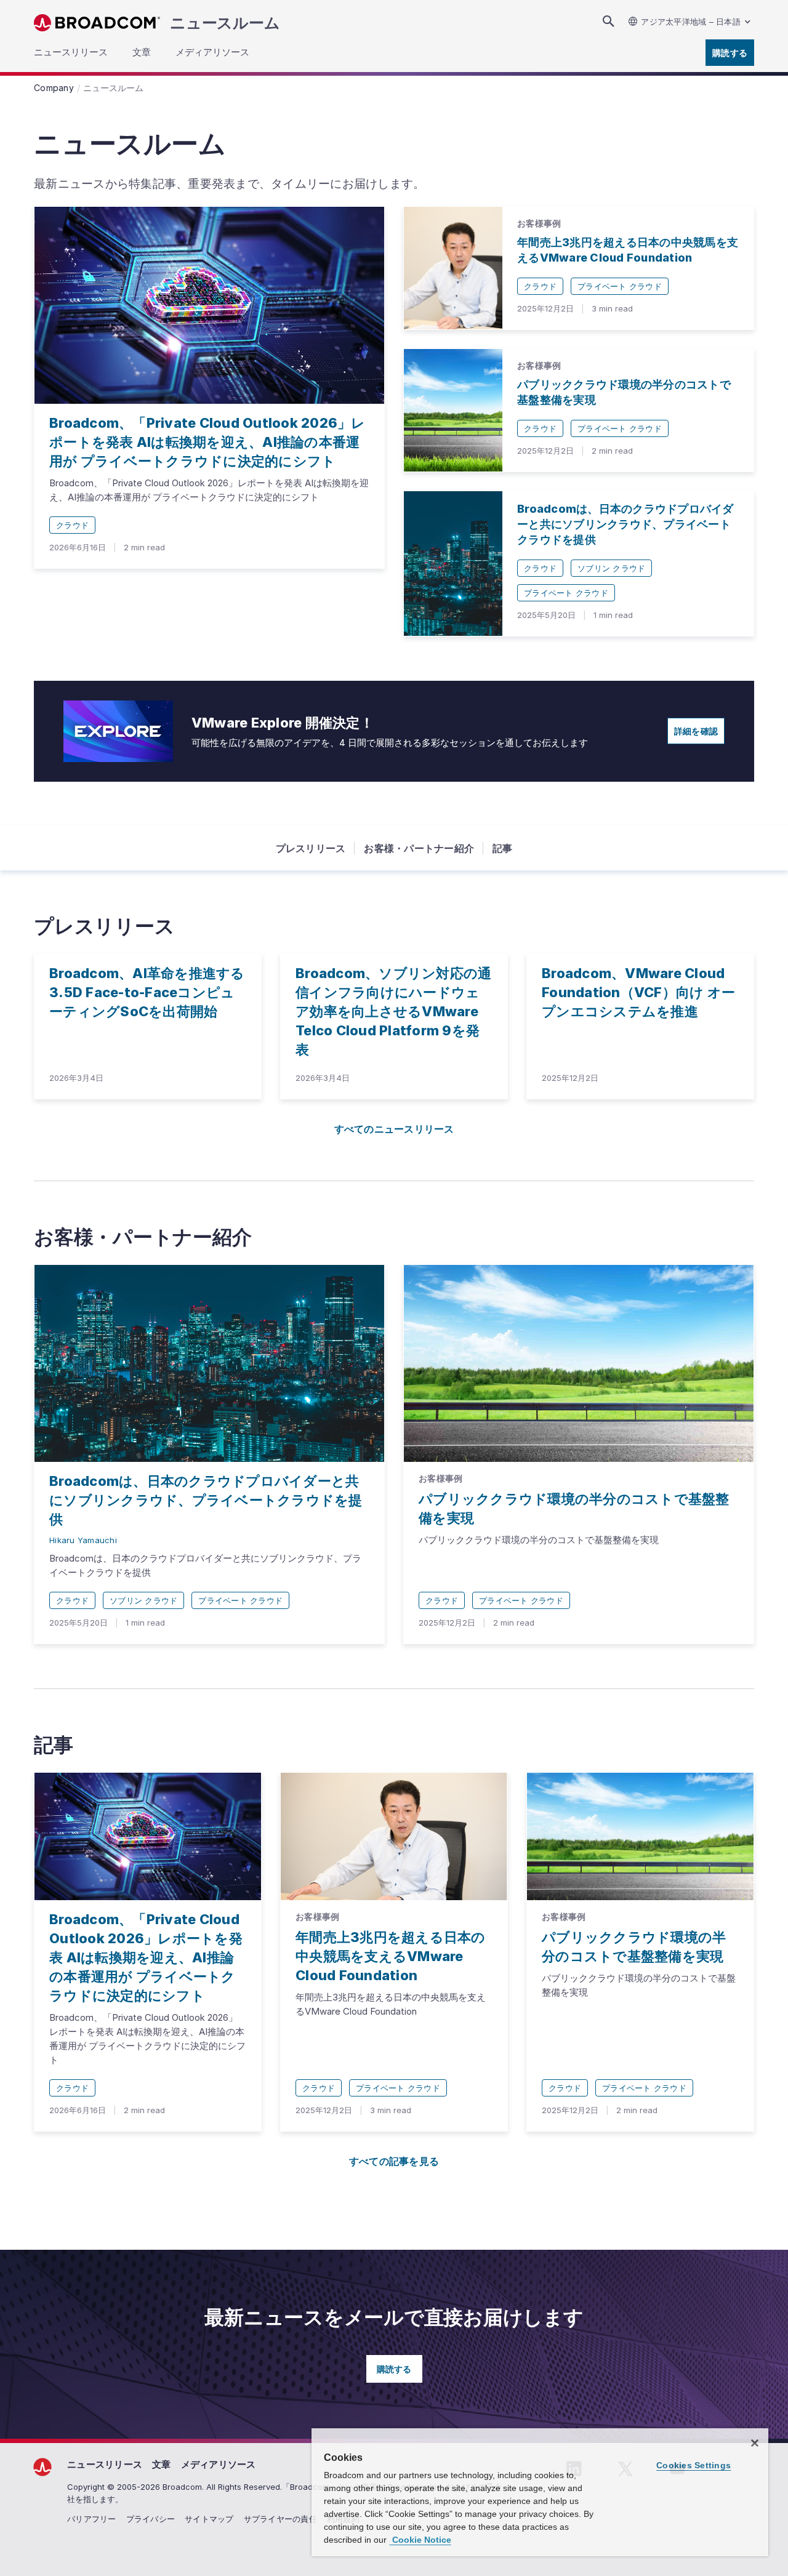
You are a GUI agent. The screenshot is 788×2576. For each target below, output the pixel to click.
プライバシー (151, 2519)
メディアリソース (219, 2464)
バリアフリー (92, 2519)
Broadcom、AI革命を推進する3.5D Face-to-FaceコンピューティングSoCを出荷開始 (147, 992)
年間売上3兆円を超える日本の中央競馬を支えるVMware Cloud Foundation (391, 1956)
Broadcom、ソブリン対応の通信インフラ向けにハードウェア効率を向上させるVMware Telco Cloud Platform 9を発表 (393, 1011)
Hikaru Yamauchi (83, 1540)
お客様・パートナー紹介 (419, 848)
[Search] (608, 21)
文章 (162, 2464)
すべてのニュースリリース (394, 1129)
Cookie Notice (420, 2540)
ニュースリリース (105, 2464)
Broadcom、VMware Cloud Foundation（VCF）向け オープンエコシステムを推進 (638, 992)
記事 (503, 848)
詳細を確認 (696, 731)
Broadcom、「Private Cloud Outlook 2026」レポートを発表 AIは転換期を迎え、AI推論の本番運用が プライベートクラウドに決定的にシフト (207, 442)
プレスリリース (311, 848)
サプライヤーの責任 (280, 2519)
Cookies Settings (694, 2465)
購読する (730, 53)
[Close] (755, 2443)
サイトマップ (209, 2519)
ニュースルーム (225, 23)
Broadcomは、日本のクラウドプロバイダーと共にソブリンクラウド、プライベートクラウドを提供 (625, 524)
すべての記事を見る (394, 2161)
